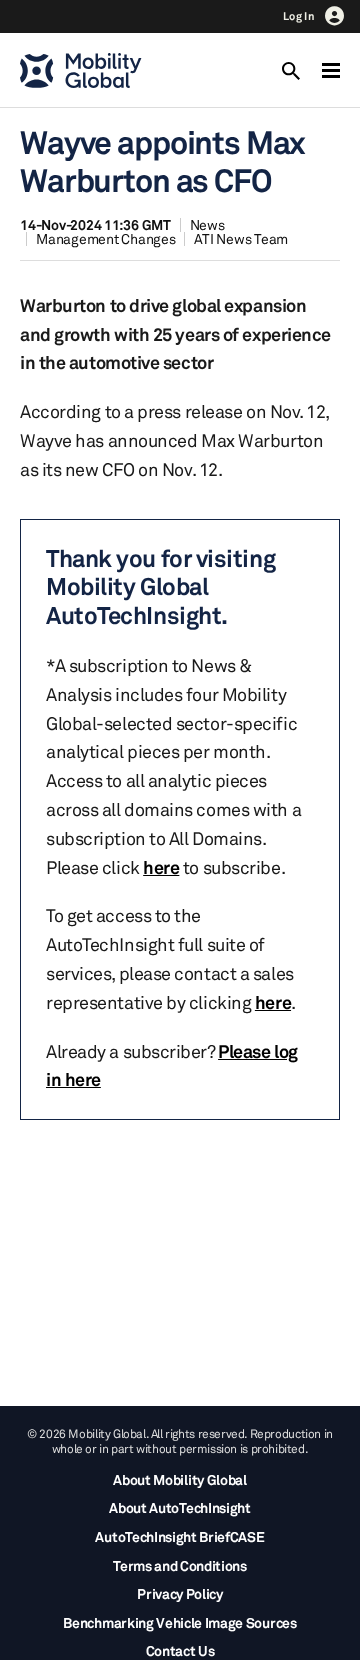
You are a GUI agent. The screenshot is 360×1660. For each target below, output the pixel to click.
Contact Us (180, 1650)
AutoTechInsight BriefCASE (179, 1536)
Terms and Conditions (180, 1565)
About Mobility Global (179, 1479)
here (161, 867)
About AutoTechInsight (179, 1507)
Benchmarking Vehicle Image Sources (179, 1622)
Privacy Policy (180, 1593)
